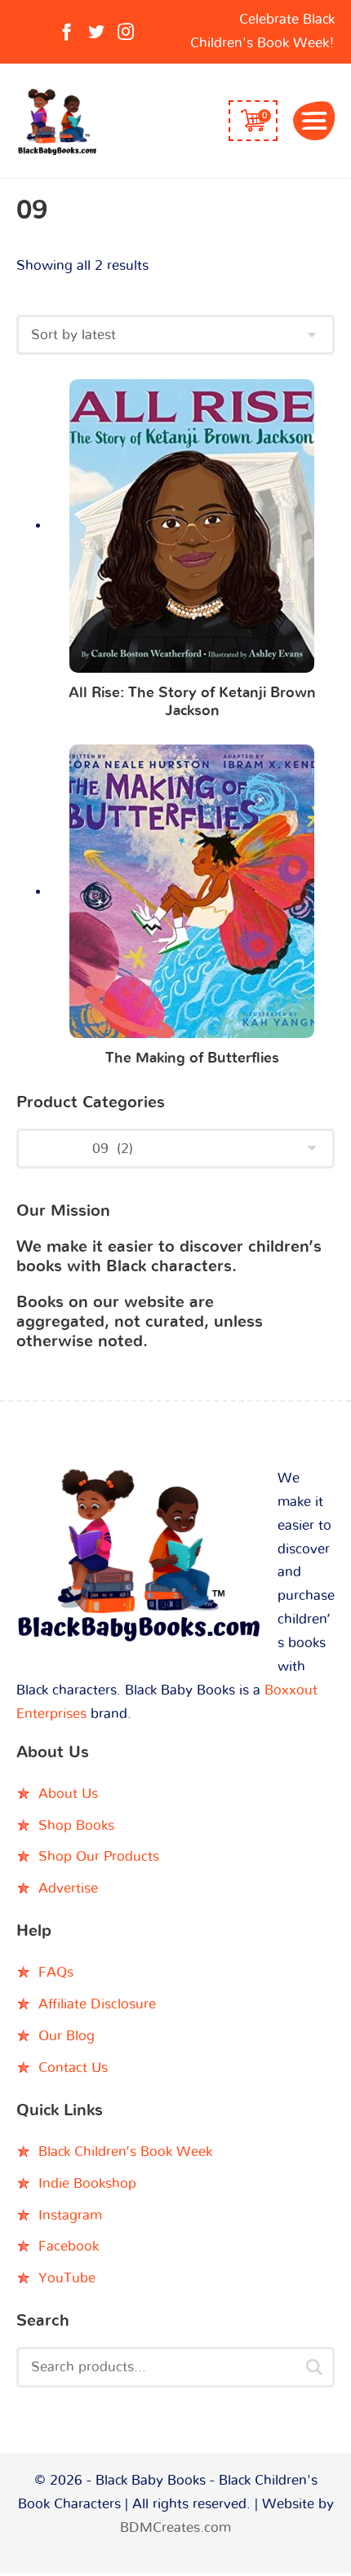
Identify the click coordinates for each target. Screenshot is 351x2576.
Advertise (68, 1888)
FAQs (56, 1972)
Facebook (69, 2246)
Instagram (70, 2215)
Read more (192, 530)
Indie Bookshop (87, 2183)
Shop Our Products (99, 1856)
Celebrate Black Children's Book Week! (262, 31)
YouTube (67, 2278)
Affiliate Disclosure (97, 2004)
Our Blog (67, 2036)
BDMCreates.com (175, 2527)
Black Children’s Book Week (125, 2152)
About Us (68, 1794)
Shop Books (76, 1825)
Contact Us (73, 2068)
